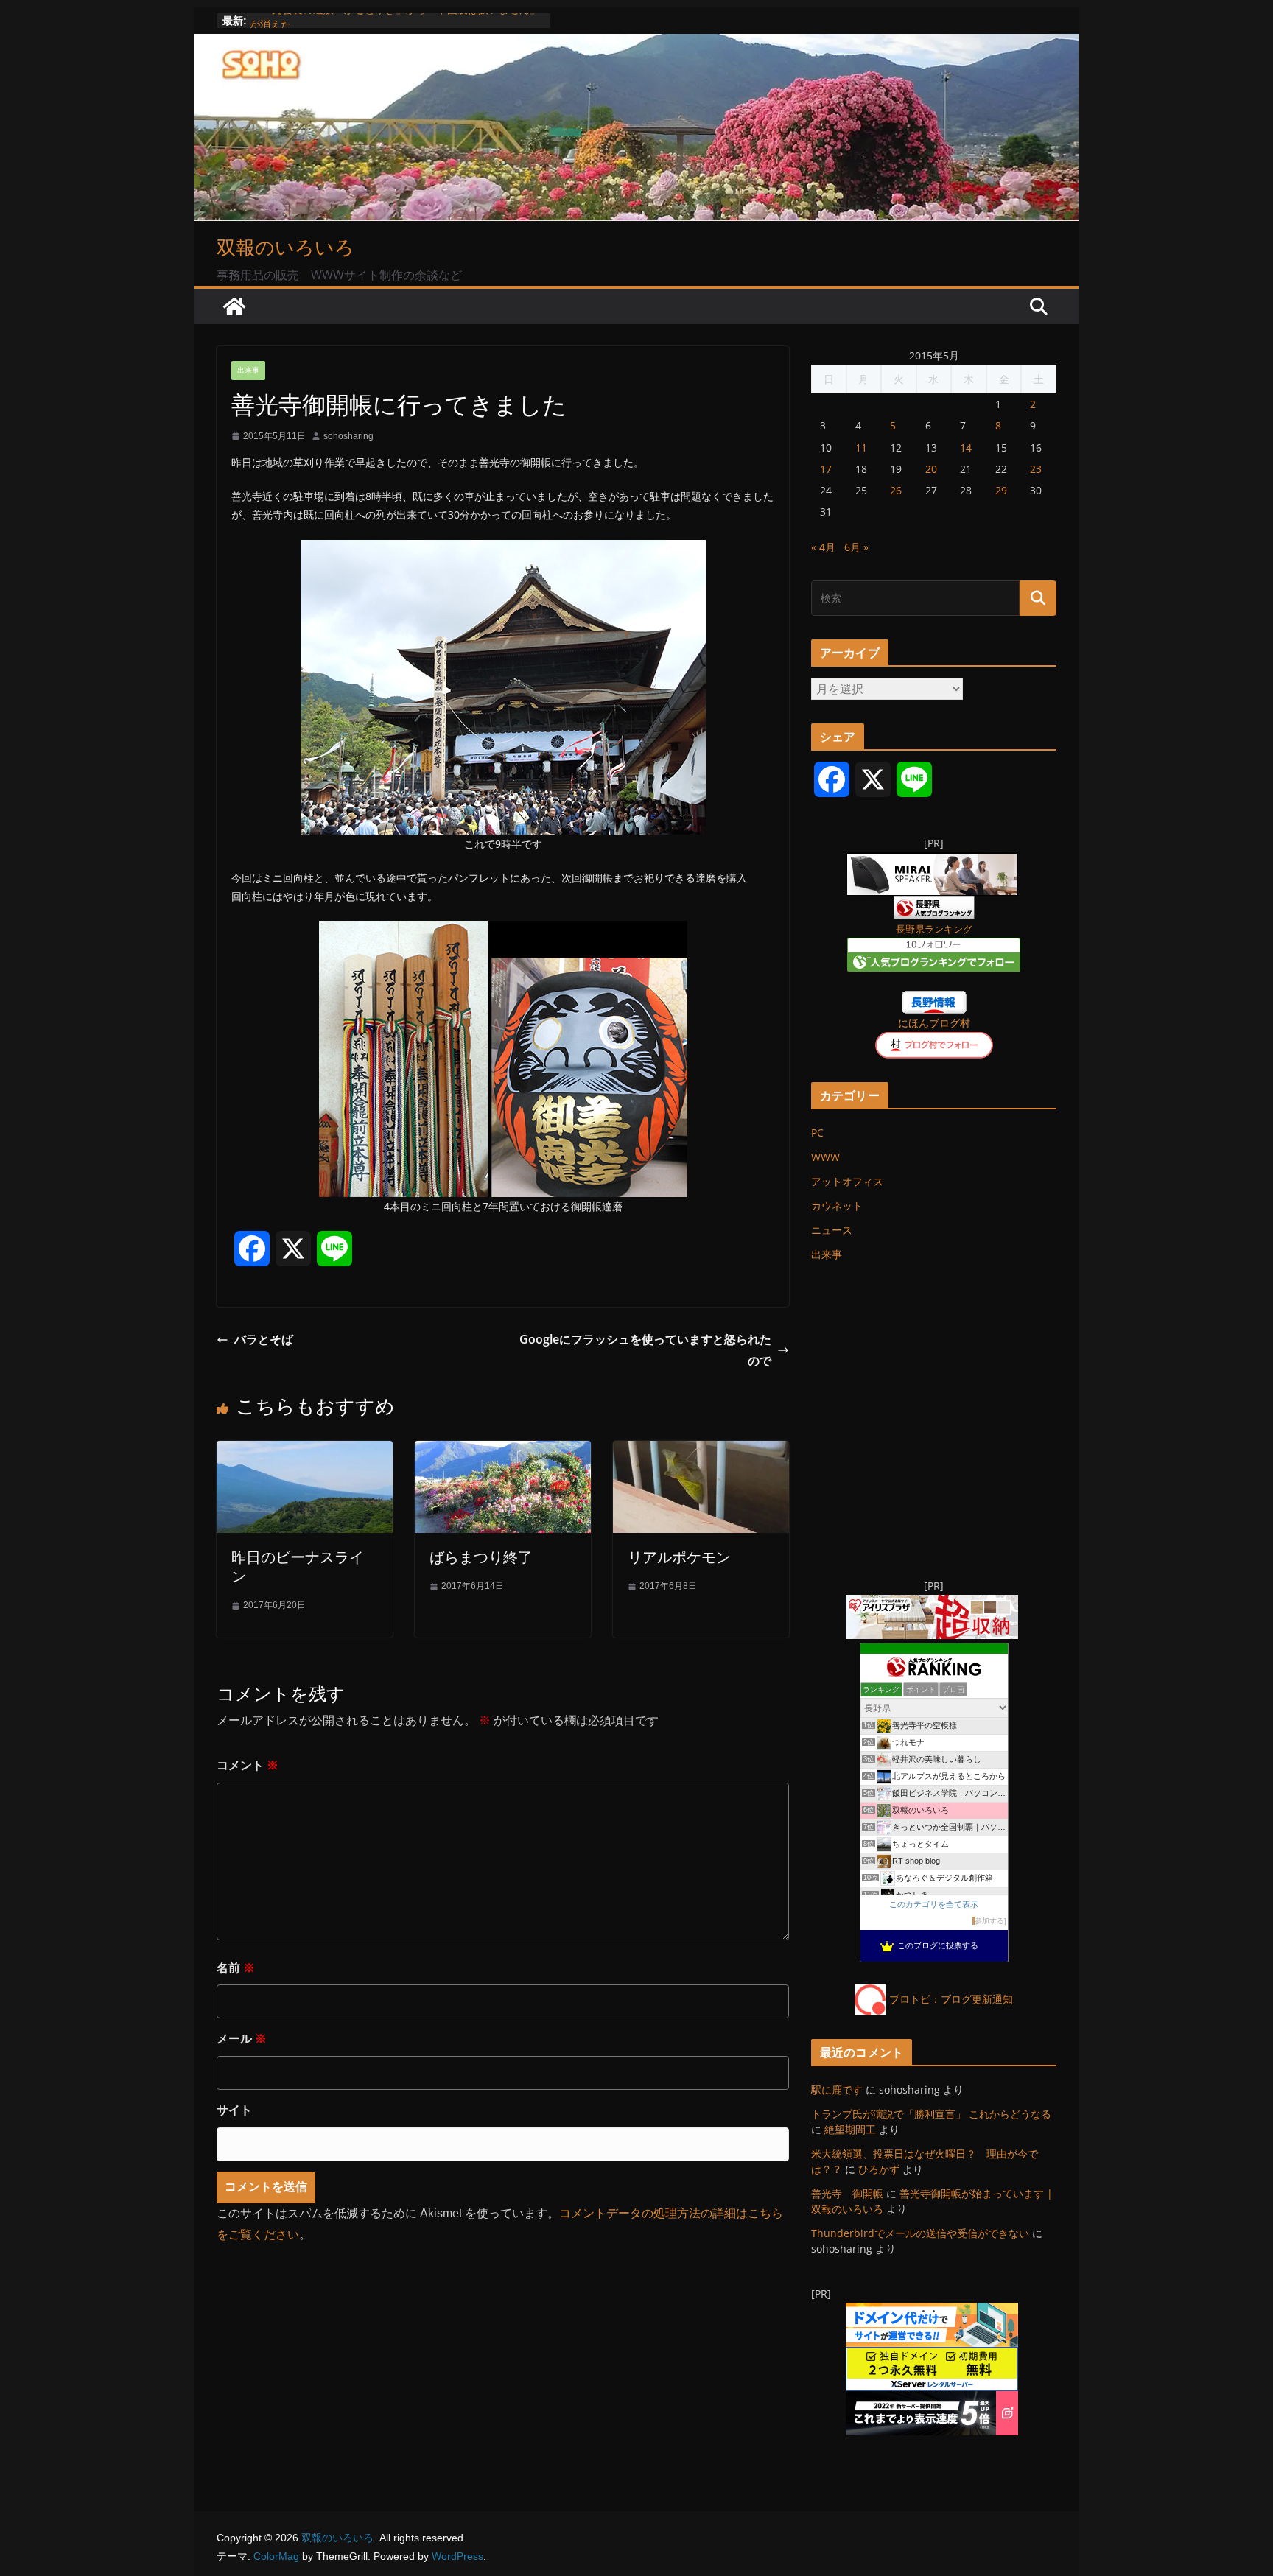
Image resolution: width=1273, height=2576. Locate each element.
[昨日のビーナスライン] (305, 1451)
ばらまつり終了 (481, 1557)
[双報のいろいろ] (234, 306)
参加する (989, 1921)
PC (817, 1133)
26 (896, 490)
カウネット (837, 1205)
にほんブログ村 (934, 1023)
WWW (825, 1157)
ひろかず (879, 2169)
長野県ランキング (934, 929)
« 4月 (823, 547)
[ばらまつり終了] (503, 1451)
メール (242, 2039)
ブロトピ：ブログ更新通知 (951, 1999)
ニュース (832, 1230)
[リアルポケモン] (701, 1451)
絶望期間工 (850, 2129)
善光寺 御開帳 (847, 2193)
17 (826, 469)
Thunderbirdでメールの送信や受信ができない (920, 2233)
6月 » (856, 547)
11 (861, 448)
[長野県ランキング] (934, 906)
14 (966, 448)
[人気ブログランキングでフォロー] (934, 947)
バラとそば (264, 1339)
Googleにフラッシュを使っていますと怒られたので (645, 1350)
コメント (248, 1765)
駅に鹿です (837, 2089)
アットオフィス (847, 1181)
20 (931, 469)
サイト (234, 2110)
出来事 (248, 370)
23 (1036, 469)
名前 (236, 1968)
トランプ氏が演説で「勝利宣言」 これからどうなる (931, 2114)
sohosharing (348, 436)
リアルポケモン (679, 1557)
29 (1001, 490)
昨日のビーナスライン (298, 1566)
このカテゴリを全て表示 (934, 1904)
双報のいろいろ (285, 247)
